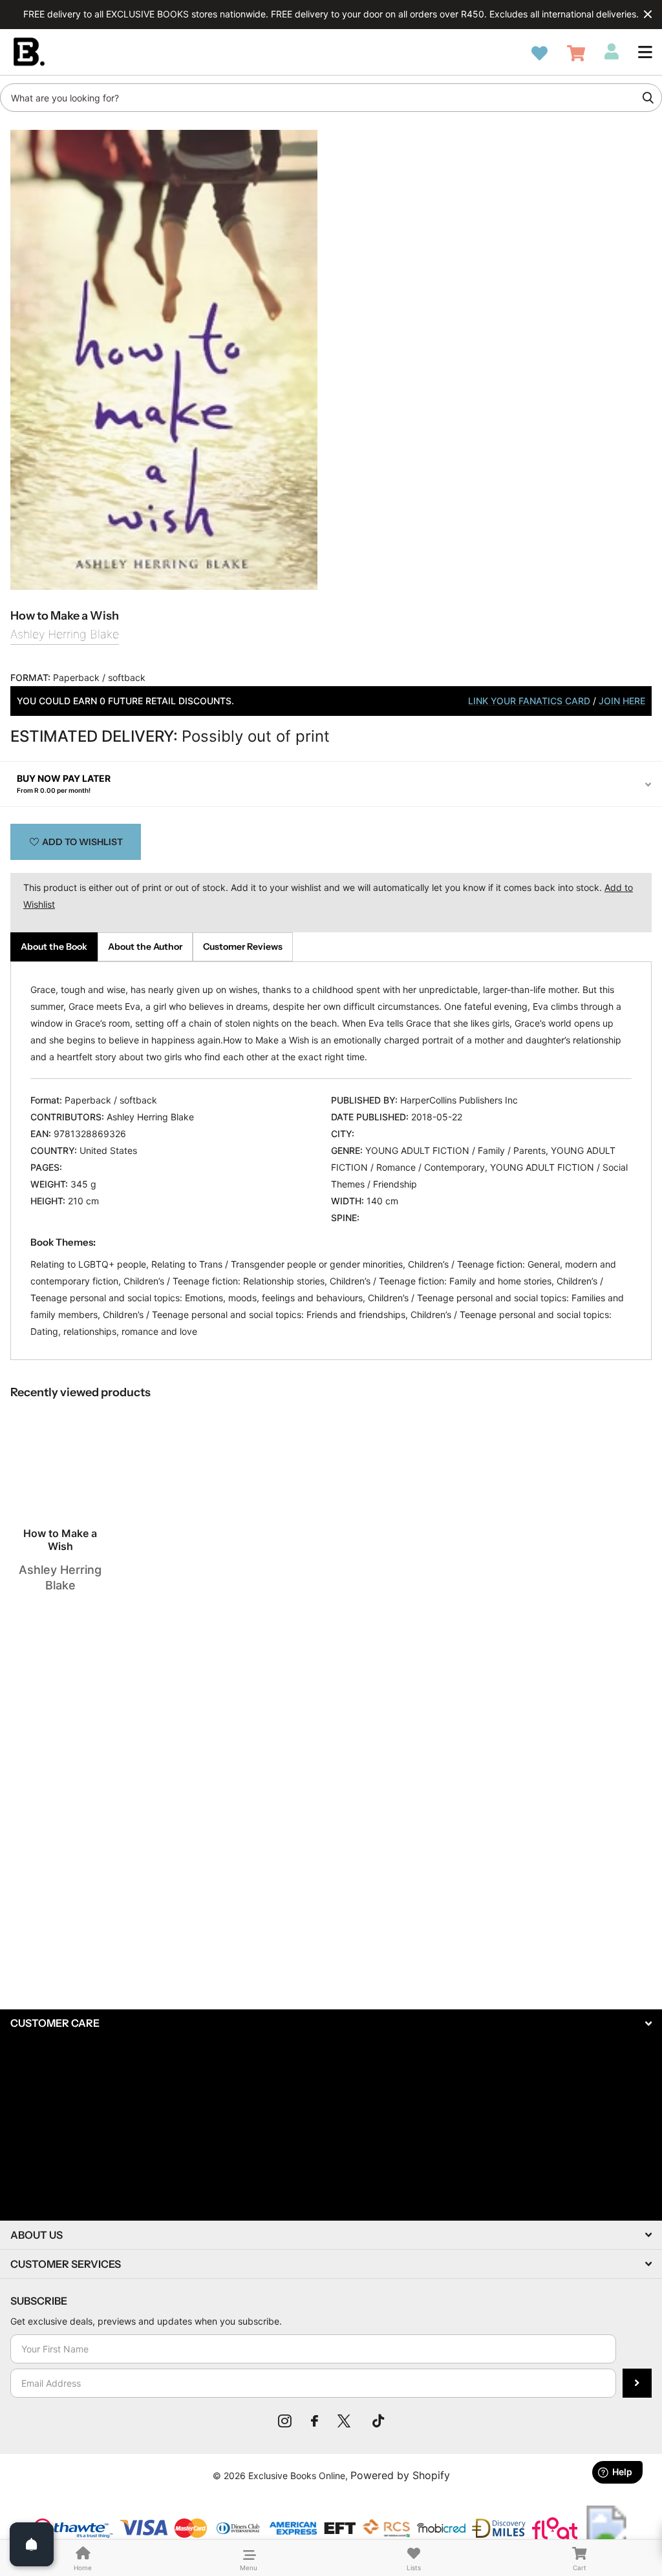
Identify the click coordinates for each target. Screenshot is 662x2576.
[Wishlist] (539, 53)
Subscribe (637, 2383)
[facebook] (315, 2421)
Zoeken (648, 98)
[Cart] (576, 53)
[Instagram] (285, 2421)
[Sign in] (612, 52)
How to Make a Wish (60, 1540)
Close (648, 14)
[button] (645, 52)
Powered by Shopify (400, 2475)
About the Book (54, 947)
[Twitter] (345, 2421)
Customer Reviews (243, 947)
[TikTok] (378, 2421)
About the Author (145, 947)
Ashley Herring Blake (65, 634)
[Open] (32, 2544)
